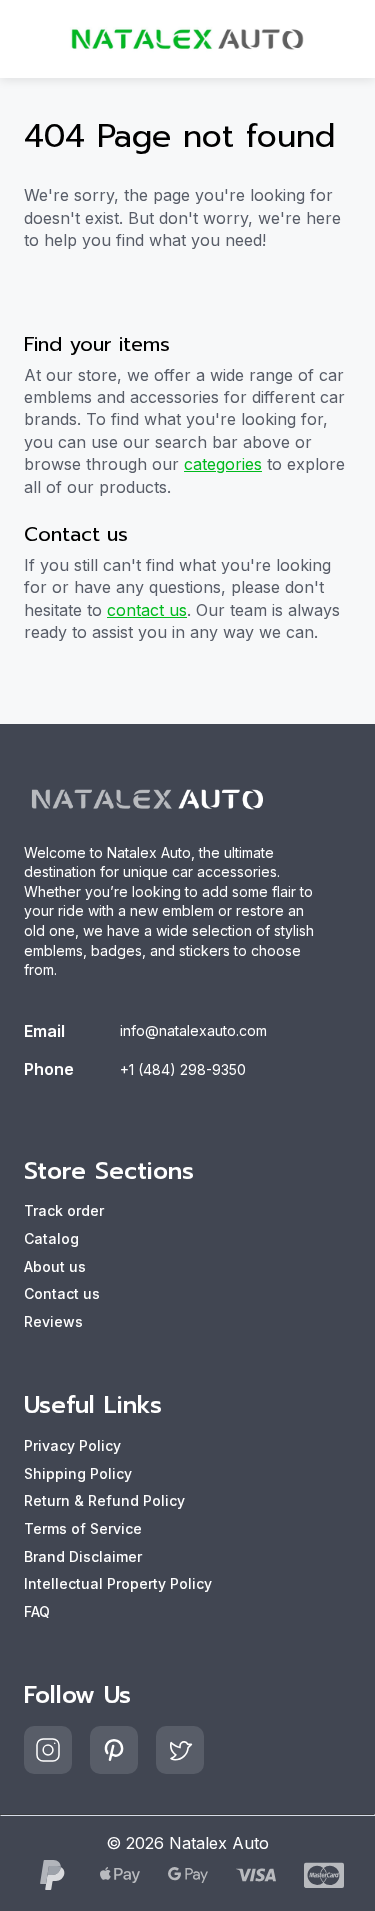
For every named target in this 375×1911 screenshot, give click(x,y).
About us (55, 1266)
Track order (64, 1210)
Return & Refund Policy (104, 1500)
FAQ (37, 1611)
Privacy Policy (72, 1445)
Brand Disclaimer (83, 1556)
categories (223, 464)
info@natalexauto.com (193, 1030)
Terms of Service (83, 1528)
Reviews (53, 1321)
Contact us (62, 1293)
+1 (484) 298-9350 (183, 1069)
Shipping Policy (78, 1473)
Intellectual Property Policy (118, 1583)
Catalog (51, 1238)
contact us (147, 610)
